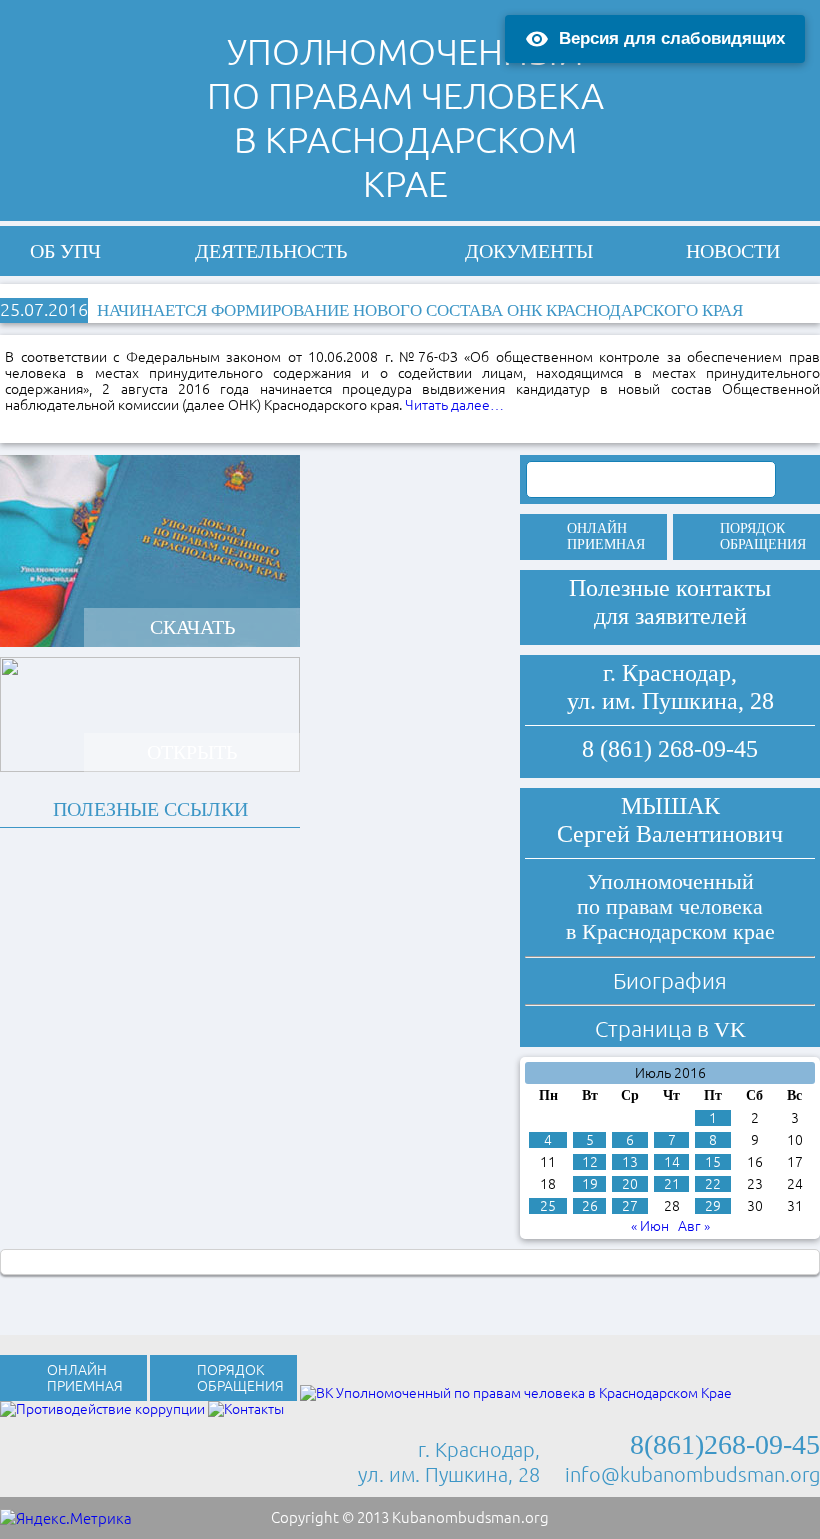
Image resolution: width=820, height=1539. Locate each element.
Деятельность (271, 251)
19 (590, 1184)
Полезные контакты (670, 588)
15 (713, 1162)
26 (590, 1206)
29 (713, 1206)
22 (713, 1184)
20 (630, 1184)
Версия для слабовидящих (672, 38)
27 (630, 1206)
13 (630, 1162)
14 (672, 1162)
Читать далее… (454, 405)
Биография (670, 980)
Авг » (694, 1226)
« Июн (650, 1226)
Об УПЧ (65, 251)
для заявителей (670, 616)
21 (672, 1184)
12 (590, 1162)
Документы (529, 251)
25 (548, 1206)
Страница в (670, 1028)
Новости (733, 251)
